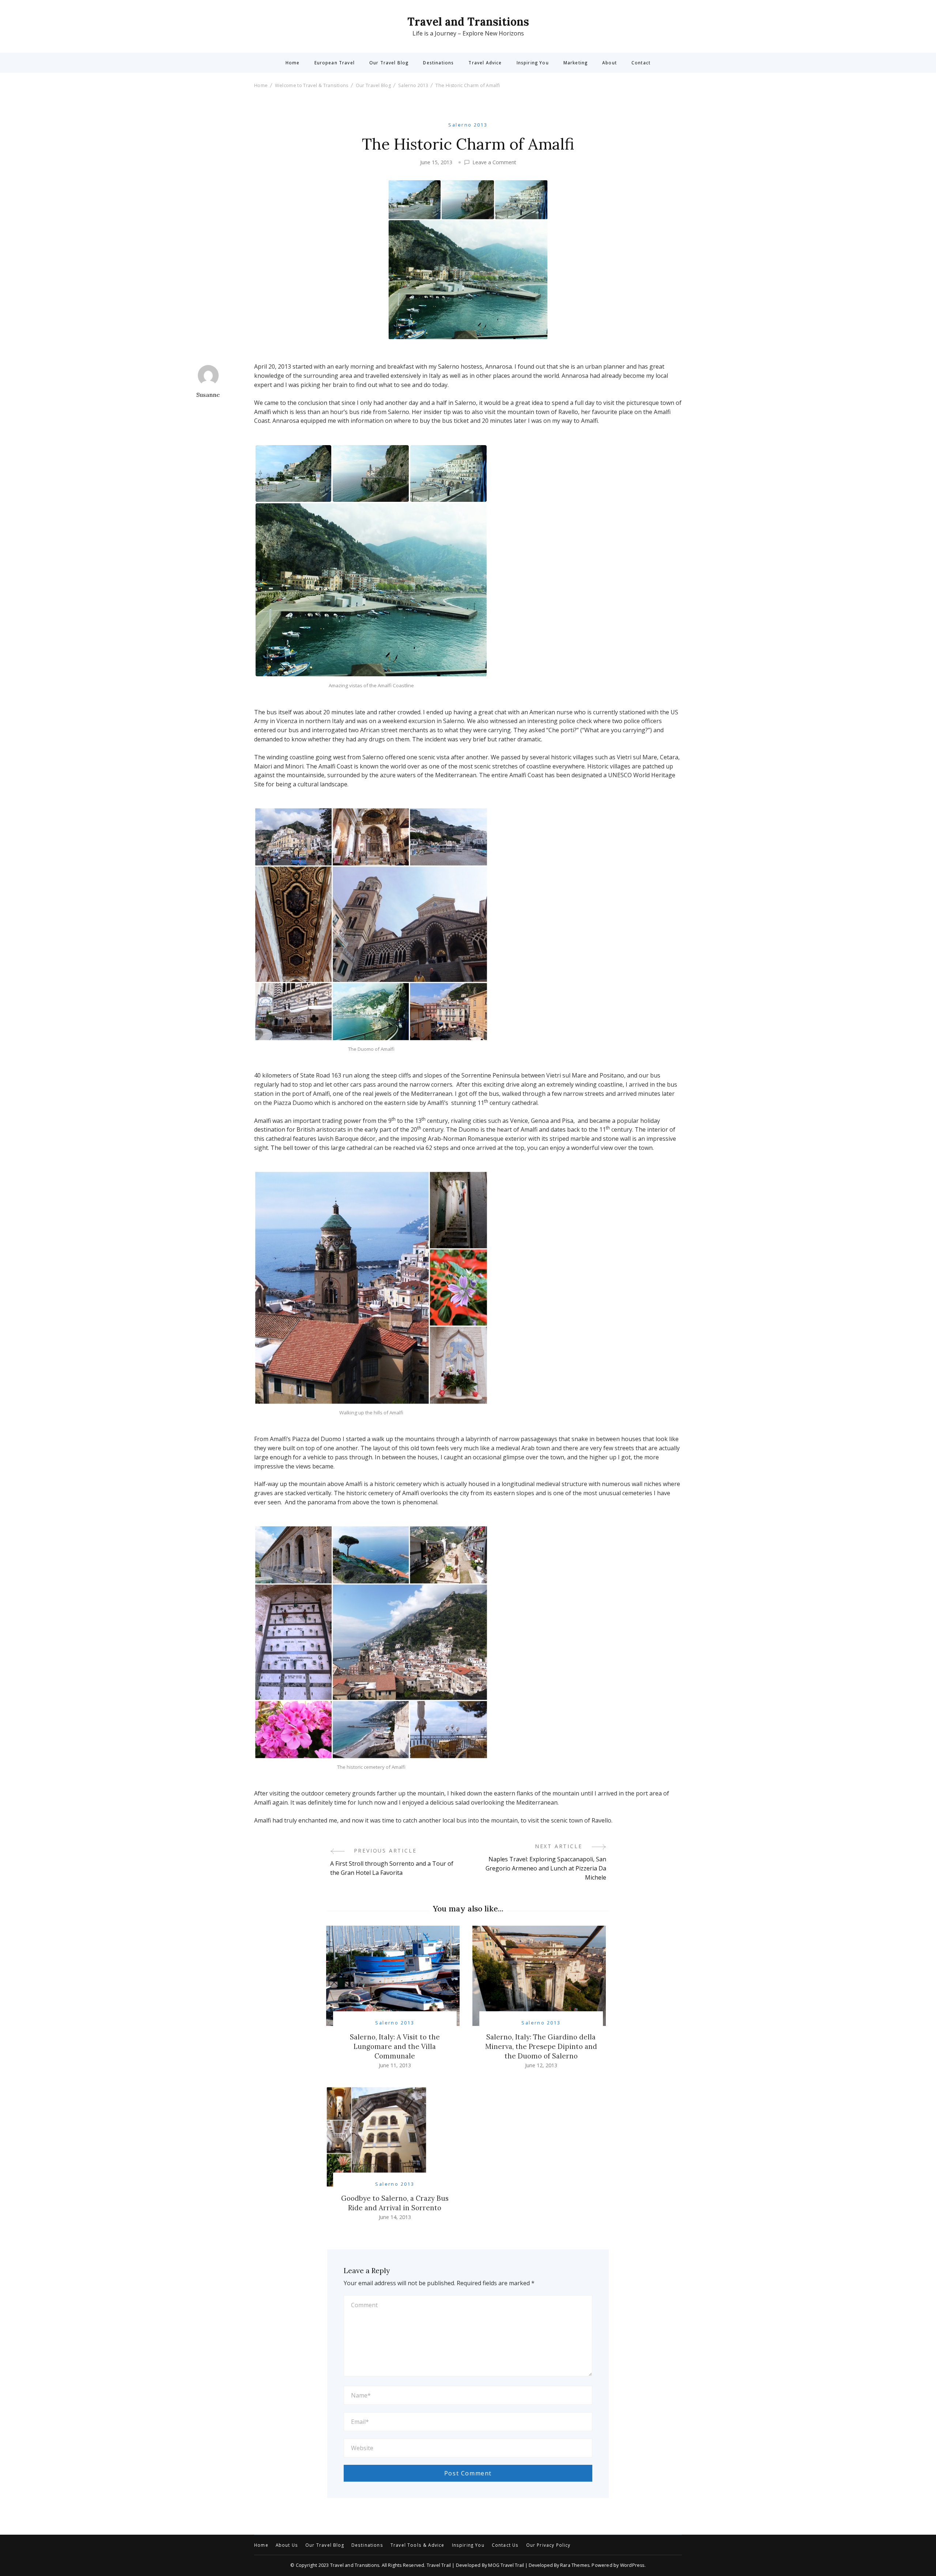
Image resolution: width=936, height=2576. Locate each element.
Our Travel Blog (389, 63)
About (609, 63)
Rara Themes (575, 2565)
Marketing (575, 63)
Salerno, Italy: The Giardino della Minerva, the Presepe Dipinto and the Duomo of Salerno (541, 2046)
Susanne (208, 395)
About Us (287, 2545)
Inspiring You (533, 63)
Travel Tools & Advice (418, 2545)
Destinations (438, 63)
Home (293, 63)
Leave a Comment (494, 162)
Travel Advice (485, 63)
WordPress (632, 2565)
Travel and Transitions (468, 22)
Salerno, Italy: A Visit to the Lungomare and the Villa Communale (395, 2046)
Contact (641, 63)
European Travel (335, 63)
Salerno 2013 (468, 125)
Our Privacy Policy (548, 2545)
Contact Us (505, 2545)
